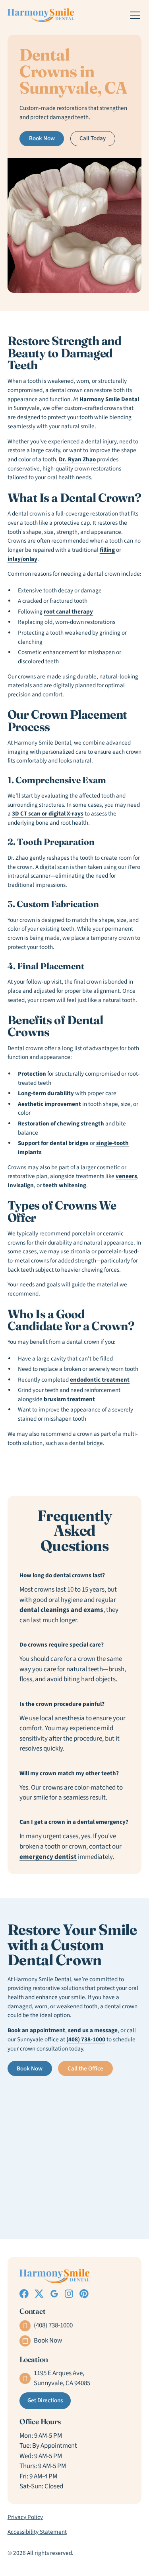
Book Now (42, 138)
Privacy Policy (25, 2517)
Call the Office (85, 2069)
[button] (134, 15)
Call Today (93, 138)
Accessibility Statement (37, 2532)
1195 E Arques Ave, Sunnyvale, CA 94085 (62, 2378)
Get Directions (45, 2401)
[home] (41, 15)
